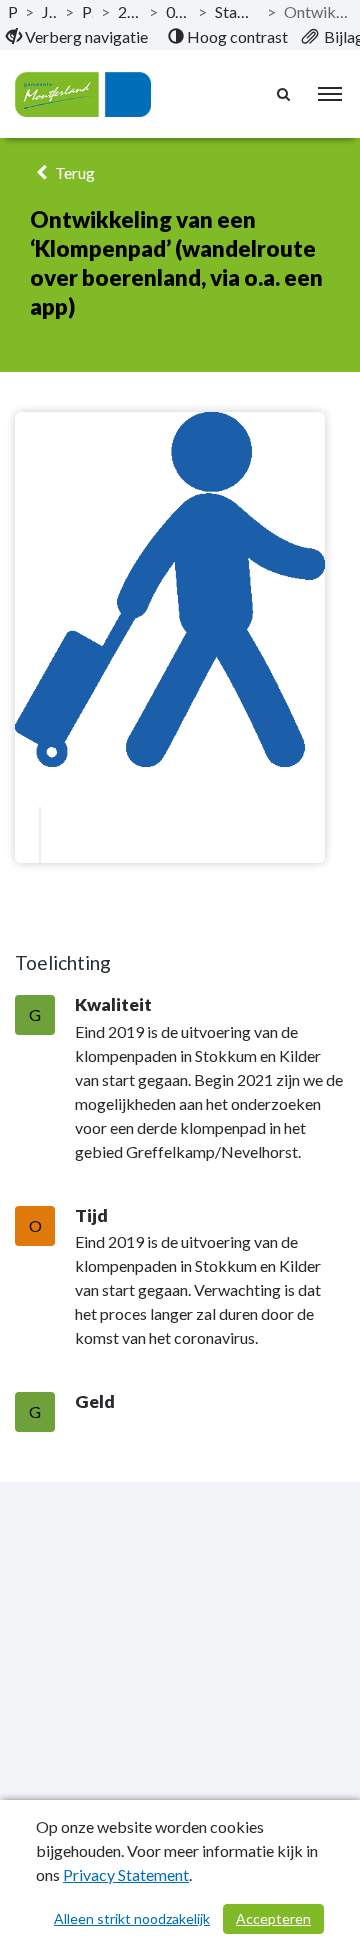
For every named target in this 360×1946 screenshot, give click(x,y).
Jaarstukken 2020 (49, 11)
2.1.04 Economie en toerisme (129, 11)
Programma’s (87, 11)
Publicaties (12, 11)
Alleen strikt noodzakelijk (132, 1918)
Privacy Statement (126, 1874)
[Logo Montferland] (83, 94)
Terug (73, 172)
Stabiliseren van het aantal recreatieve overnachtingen (237, 11)
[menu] (330, 94)
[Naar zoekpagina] (285, 94)
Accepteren (273, 1918)
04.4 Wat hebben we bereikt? (178, 11)
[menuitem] (77, 37)
